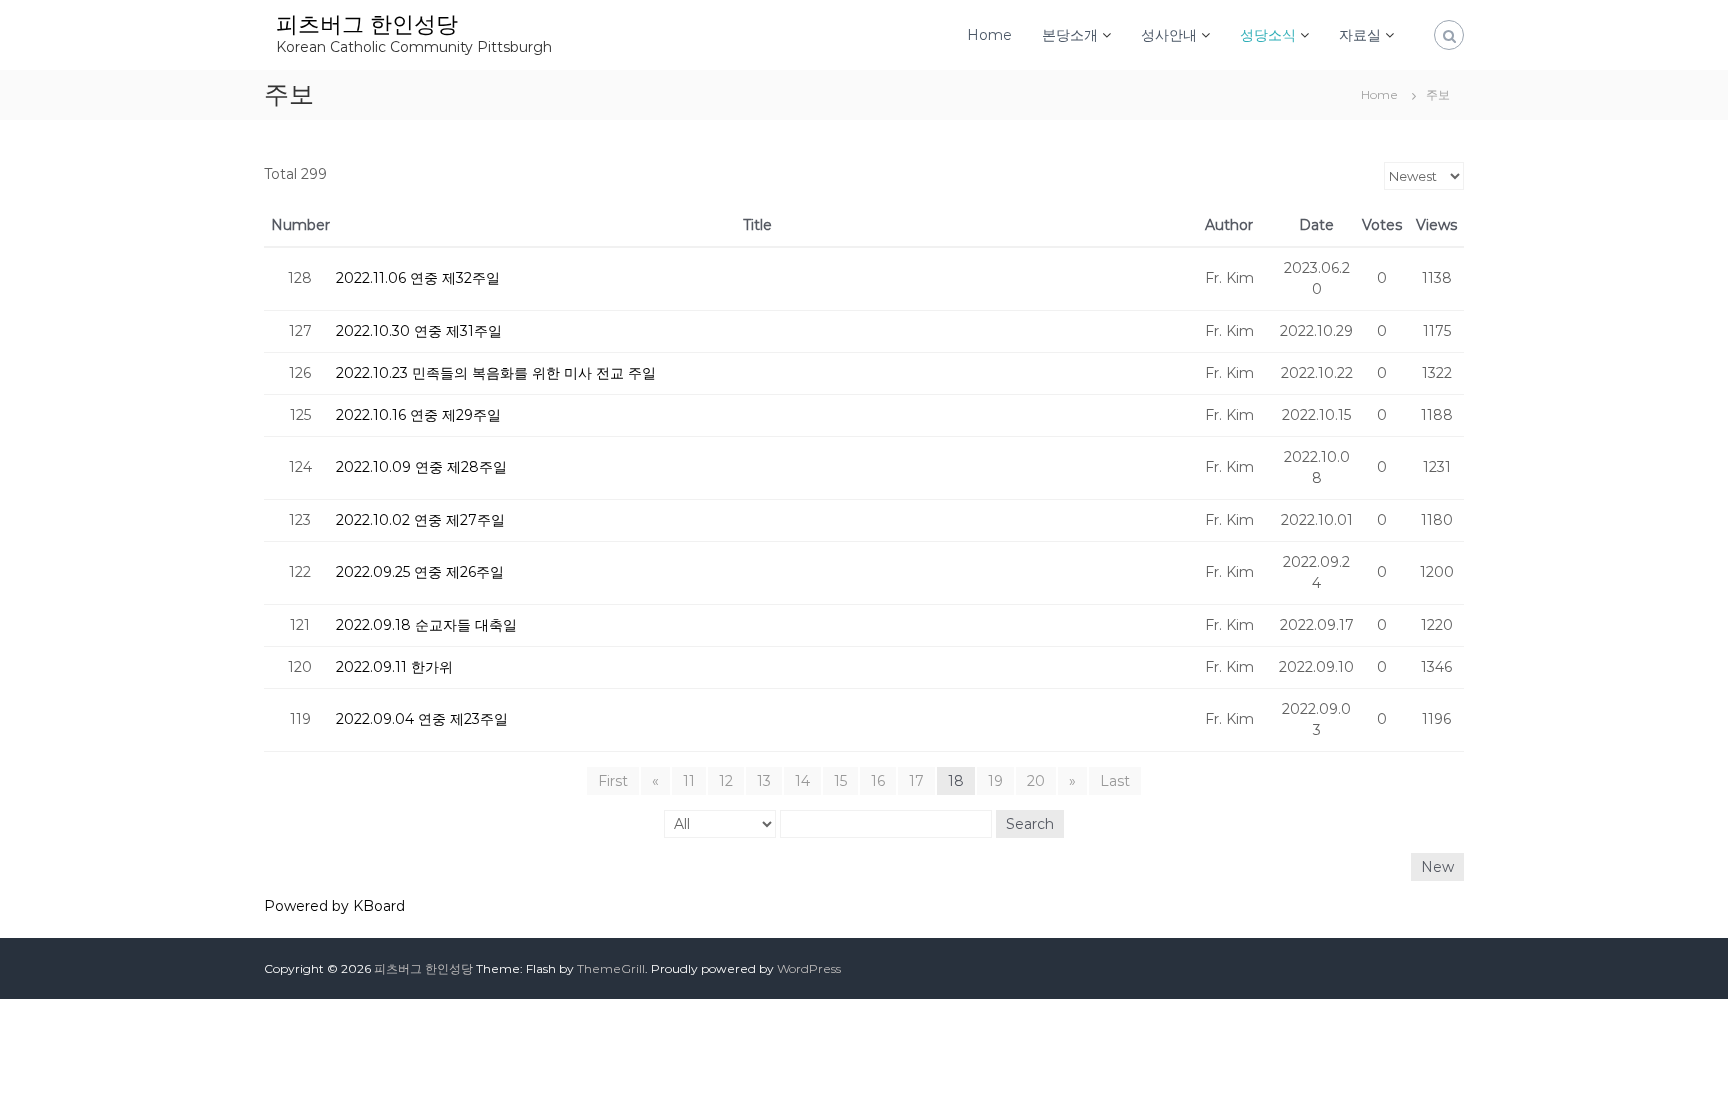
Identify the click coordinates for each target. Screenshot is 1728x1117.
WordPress (809, 968)
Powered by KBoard (334, 906)
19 (995, 781)
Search (1030, 824)
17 (916, 781)
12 (726, 781)
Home (989, 35)
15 (840, 781)
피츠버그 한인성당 (367, 24)
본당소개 (1070, 35)
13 (764, 781)
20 (1036, 781)
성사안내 (1169, 35)
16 (878, 781)
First (613, 781)
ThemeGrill (611, 968)
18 (956, 781)
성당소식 (1268, 35)
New (1437, 867)
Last (1115, 781)
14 (802, 781)
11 (689, 781)
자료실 (1360, 35)
